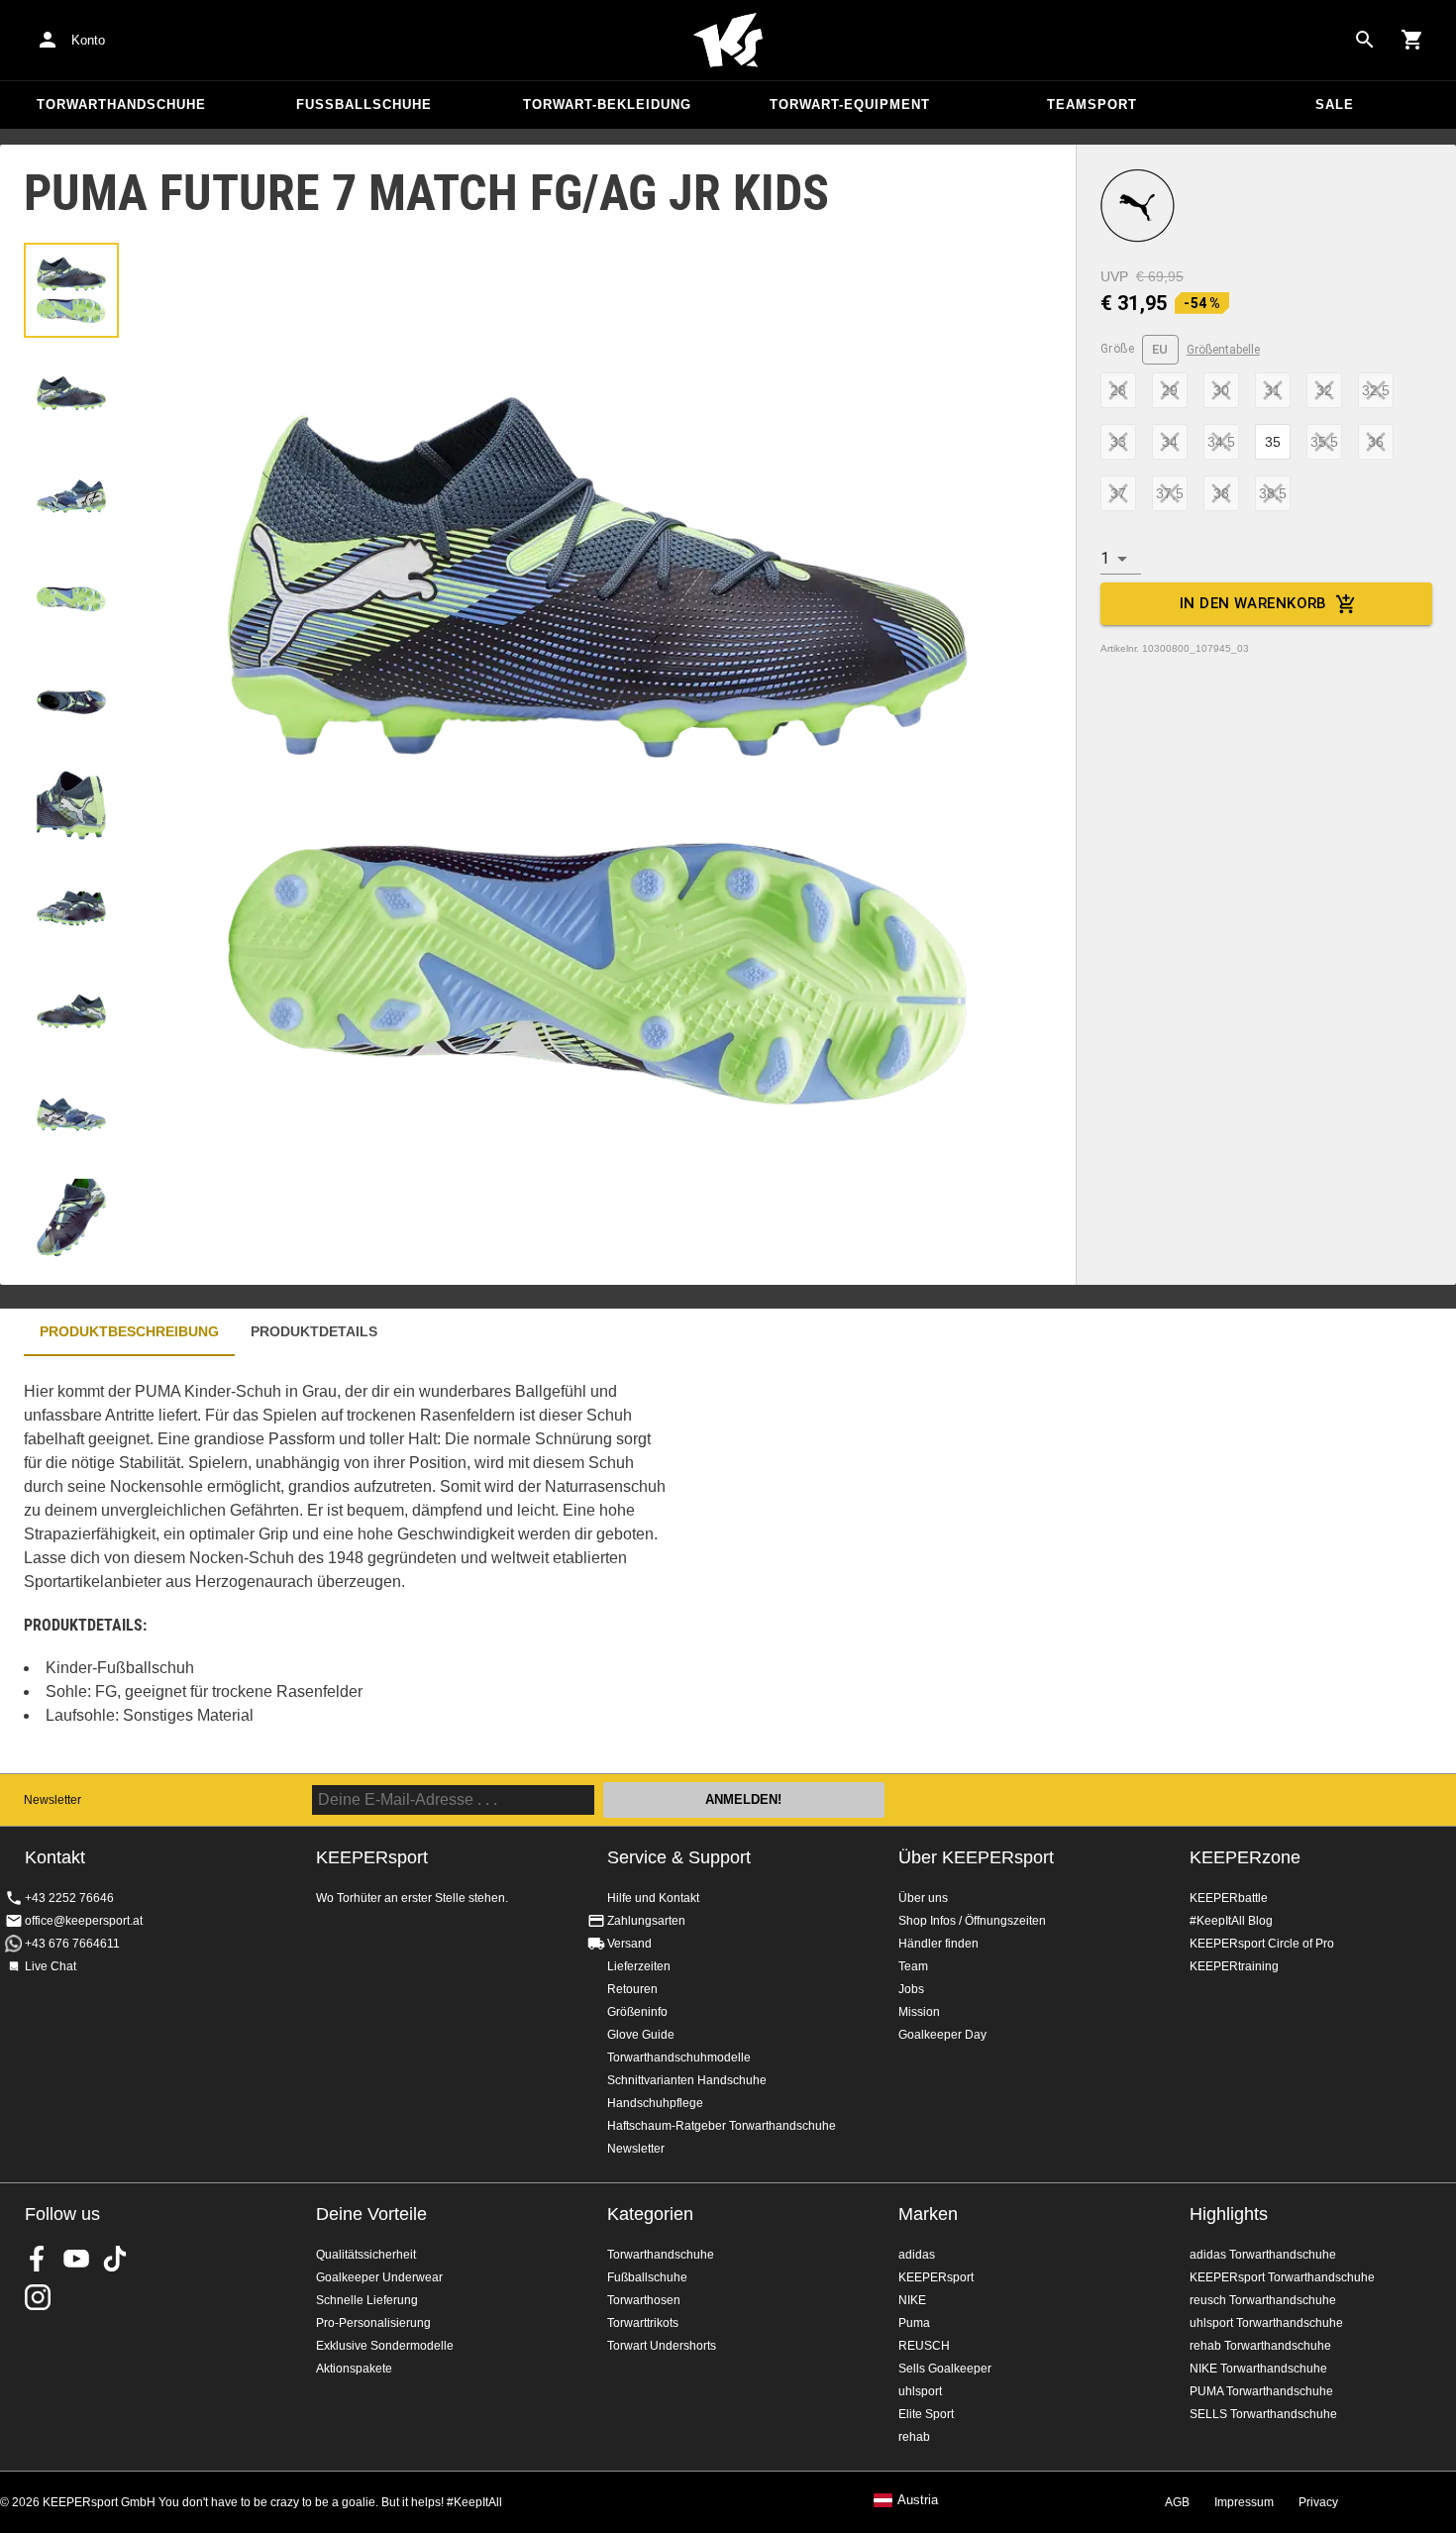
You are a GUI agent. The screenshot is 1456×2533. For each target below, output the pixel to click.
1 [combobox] (1105, 558)
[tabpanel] (347, 1565)
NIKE (912, 2300)
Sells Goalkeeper (945, 2369)
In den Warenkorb (1253, 603)
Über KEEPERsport (976, 1857)
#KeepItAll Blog (1231, 1921)
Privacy (1318, 2502)
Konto (88, 40)
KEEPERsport (936, 2277)
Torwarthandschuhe (121, 105)
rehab (914, 2437)
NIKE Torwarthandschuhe (1258, 2369)
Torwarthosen (644, 2300)
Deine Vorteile (371, 2214)
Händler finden (938, 1944)
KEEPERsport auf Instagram (38, 2297)
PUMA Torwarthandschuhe (1261, 2391)
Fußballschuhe (364, 105)
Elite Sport (926, 2414)
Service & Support (679, 1857)
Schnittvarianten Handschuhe (687, 2080)
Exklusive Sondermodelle (385, 2346)
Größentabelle (1223, 350)
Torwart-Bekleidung (607, 105)
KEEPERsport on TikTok (115, 2259)
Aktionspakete (354, 2369)
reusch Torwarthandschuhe (1263, 2300)
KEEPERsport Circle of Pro (1262, 1944)
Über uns (923, 1898)
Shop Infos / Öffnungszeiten (972, 1921)
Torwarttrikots (643, 2323)
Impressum (1244, 2502)
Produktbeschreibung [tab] (129, 1331)
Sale (1335, 105)
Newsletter (52, 1800)
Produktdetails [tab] (314, 1331)
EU (1160, 349)
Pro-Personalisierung (373, 2323)
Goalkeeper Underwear (379, 2277)
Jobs (911, 1989)
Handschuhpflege (655, 2103)
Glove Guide (641, 2035)
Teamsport (1092, 105)
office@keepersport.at (84, 1921)
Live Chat (51, 1966)
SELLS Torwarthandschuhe (1263, 2414)
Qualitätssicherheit (366, 2255)
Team (913, 1966)
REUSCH (924, 2346)
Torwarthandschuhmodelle (679, 2058)
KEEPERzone (1245, 1857)
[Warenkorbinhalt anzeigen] (1412, 40)
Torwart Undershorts (662, 2346)
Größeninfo (637, 2012)
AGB (1177, 2502)
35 (1273, 442)
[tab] (71, 290)
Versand (629, 1944)
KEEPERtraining (1234, 1966)
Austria (918, 2500)
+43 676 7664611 (72, 1944)
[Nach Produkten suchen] (1365, 40)
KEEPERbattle (1229, 1898)
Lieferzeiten (639, 1966)
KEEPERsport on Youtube (76, 2259)
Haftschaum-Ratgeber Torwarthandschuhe (722, 2126)
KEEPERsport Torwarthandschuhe (1282, 2277)
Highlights (1229, 2214)
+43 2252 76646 (69, 1898)
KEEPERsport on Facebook (38, 2259)
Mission (919, 2012)
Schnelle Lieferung (367, 2300)
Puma (914, 2323)
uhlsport (920, 2391)
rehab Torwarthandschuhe (1260, 2346)
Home (728, 41)
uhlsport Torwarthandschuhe (1266, 2323)
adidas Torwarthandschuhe (1263, 2255)
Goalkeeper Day (942, 2035)
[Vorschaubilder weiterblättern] (71, 1236)
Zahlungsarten (646, 1921)
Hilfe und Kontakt (653, 1898)
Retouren (632, 1989)
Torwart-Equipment (850, 105)
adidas (917, 2255)
